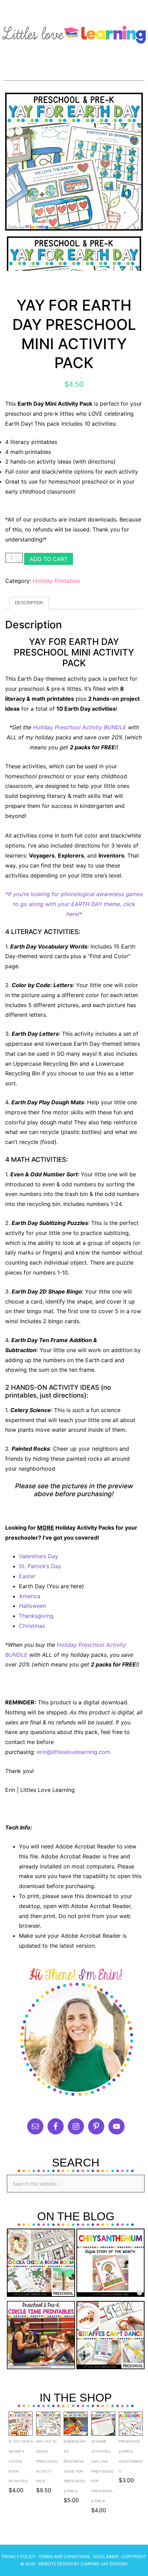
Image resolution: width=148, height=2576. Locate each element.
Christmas (32, 1626)
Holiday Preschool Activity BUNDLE (80, 727)
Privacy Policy (19, 2557)
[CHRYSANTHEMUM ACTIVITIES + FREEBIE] (110, 2264)
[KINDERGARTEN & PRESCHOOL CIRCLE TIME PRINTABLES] (41, 2337)
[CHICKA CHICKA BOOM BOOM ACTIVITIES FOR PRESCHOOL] (41, 2264)
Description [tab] (29, 603)
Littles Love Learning (74, 33)
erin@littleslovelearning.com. (74, 1752)
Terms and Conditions (64, 2557)
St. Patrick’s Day (40, 1566)
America (30, 1596)
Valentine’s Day (39, 1556)
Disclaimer (106, 2557)
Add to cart (49, 559)
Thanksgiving (36, 1616)
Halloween (33, 1606)
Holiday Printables (56, 581)
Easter (27, 1576)
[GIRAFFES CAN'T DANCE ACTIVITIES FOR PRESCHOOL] (110, 2337)
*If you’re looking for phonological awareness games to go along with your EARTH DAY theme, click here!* (74, 904)
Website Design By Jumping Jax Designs (83, 2564)
